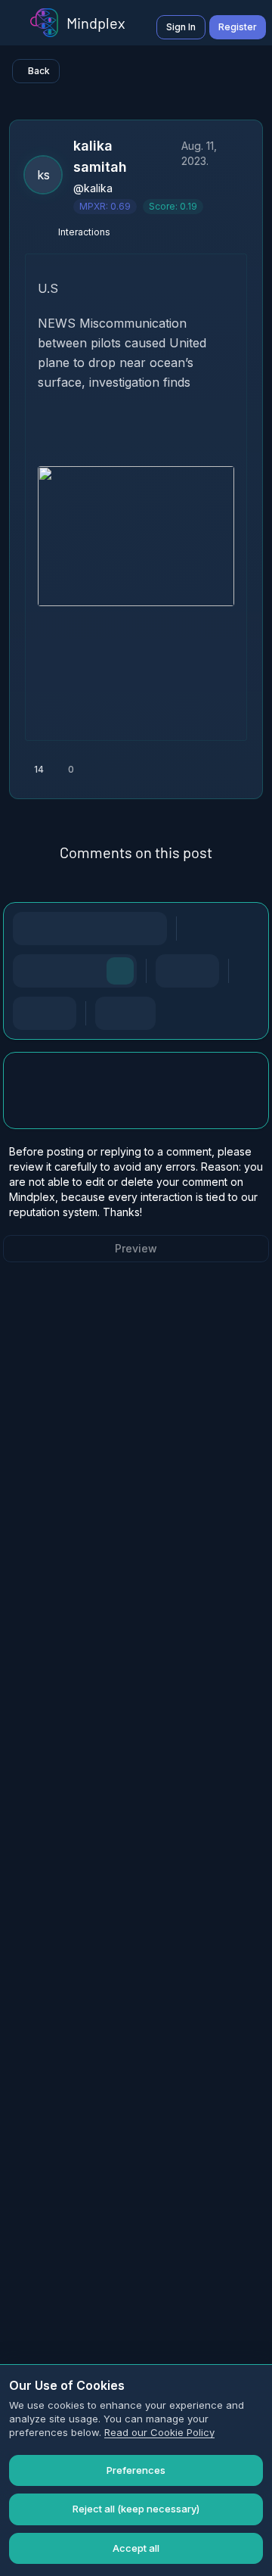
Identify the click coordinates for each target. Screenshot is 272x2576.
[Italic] (60, 929)
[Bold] (29, 929)
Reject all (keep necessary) (136, 2509)
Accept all (136, 2548)
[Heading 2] (60, 971)
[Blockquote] (60, 1013)
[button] (136, 353)
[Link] (150, 929)
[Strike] (90, 929)
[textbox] (136, 1106)
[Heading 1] (29, 971)
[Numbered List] (202, 971)
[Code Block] (29, 1013)
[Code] (120, 929)
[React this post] (116, 770)
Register (238, 27)
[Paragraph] (120, 971)
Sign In (181, 27)
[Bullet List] (172, 971)
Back (39, 71)
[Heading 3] (90, 971)
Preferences (136, 2470)
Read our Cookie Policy (159, 2432)
